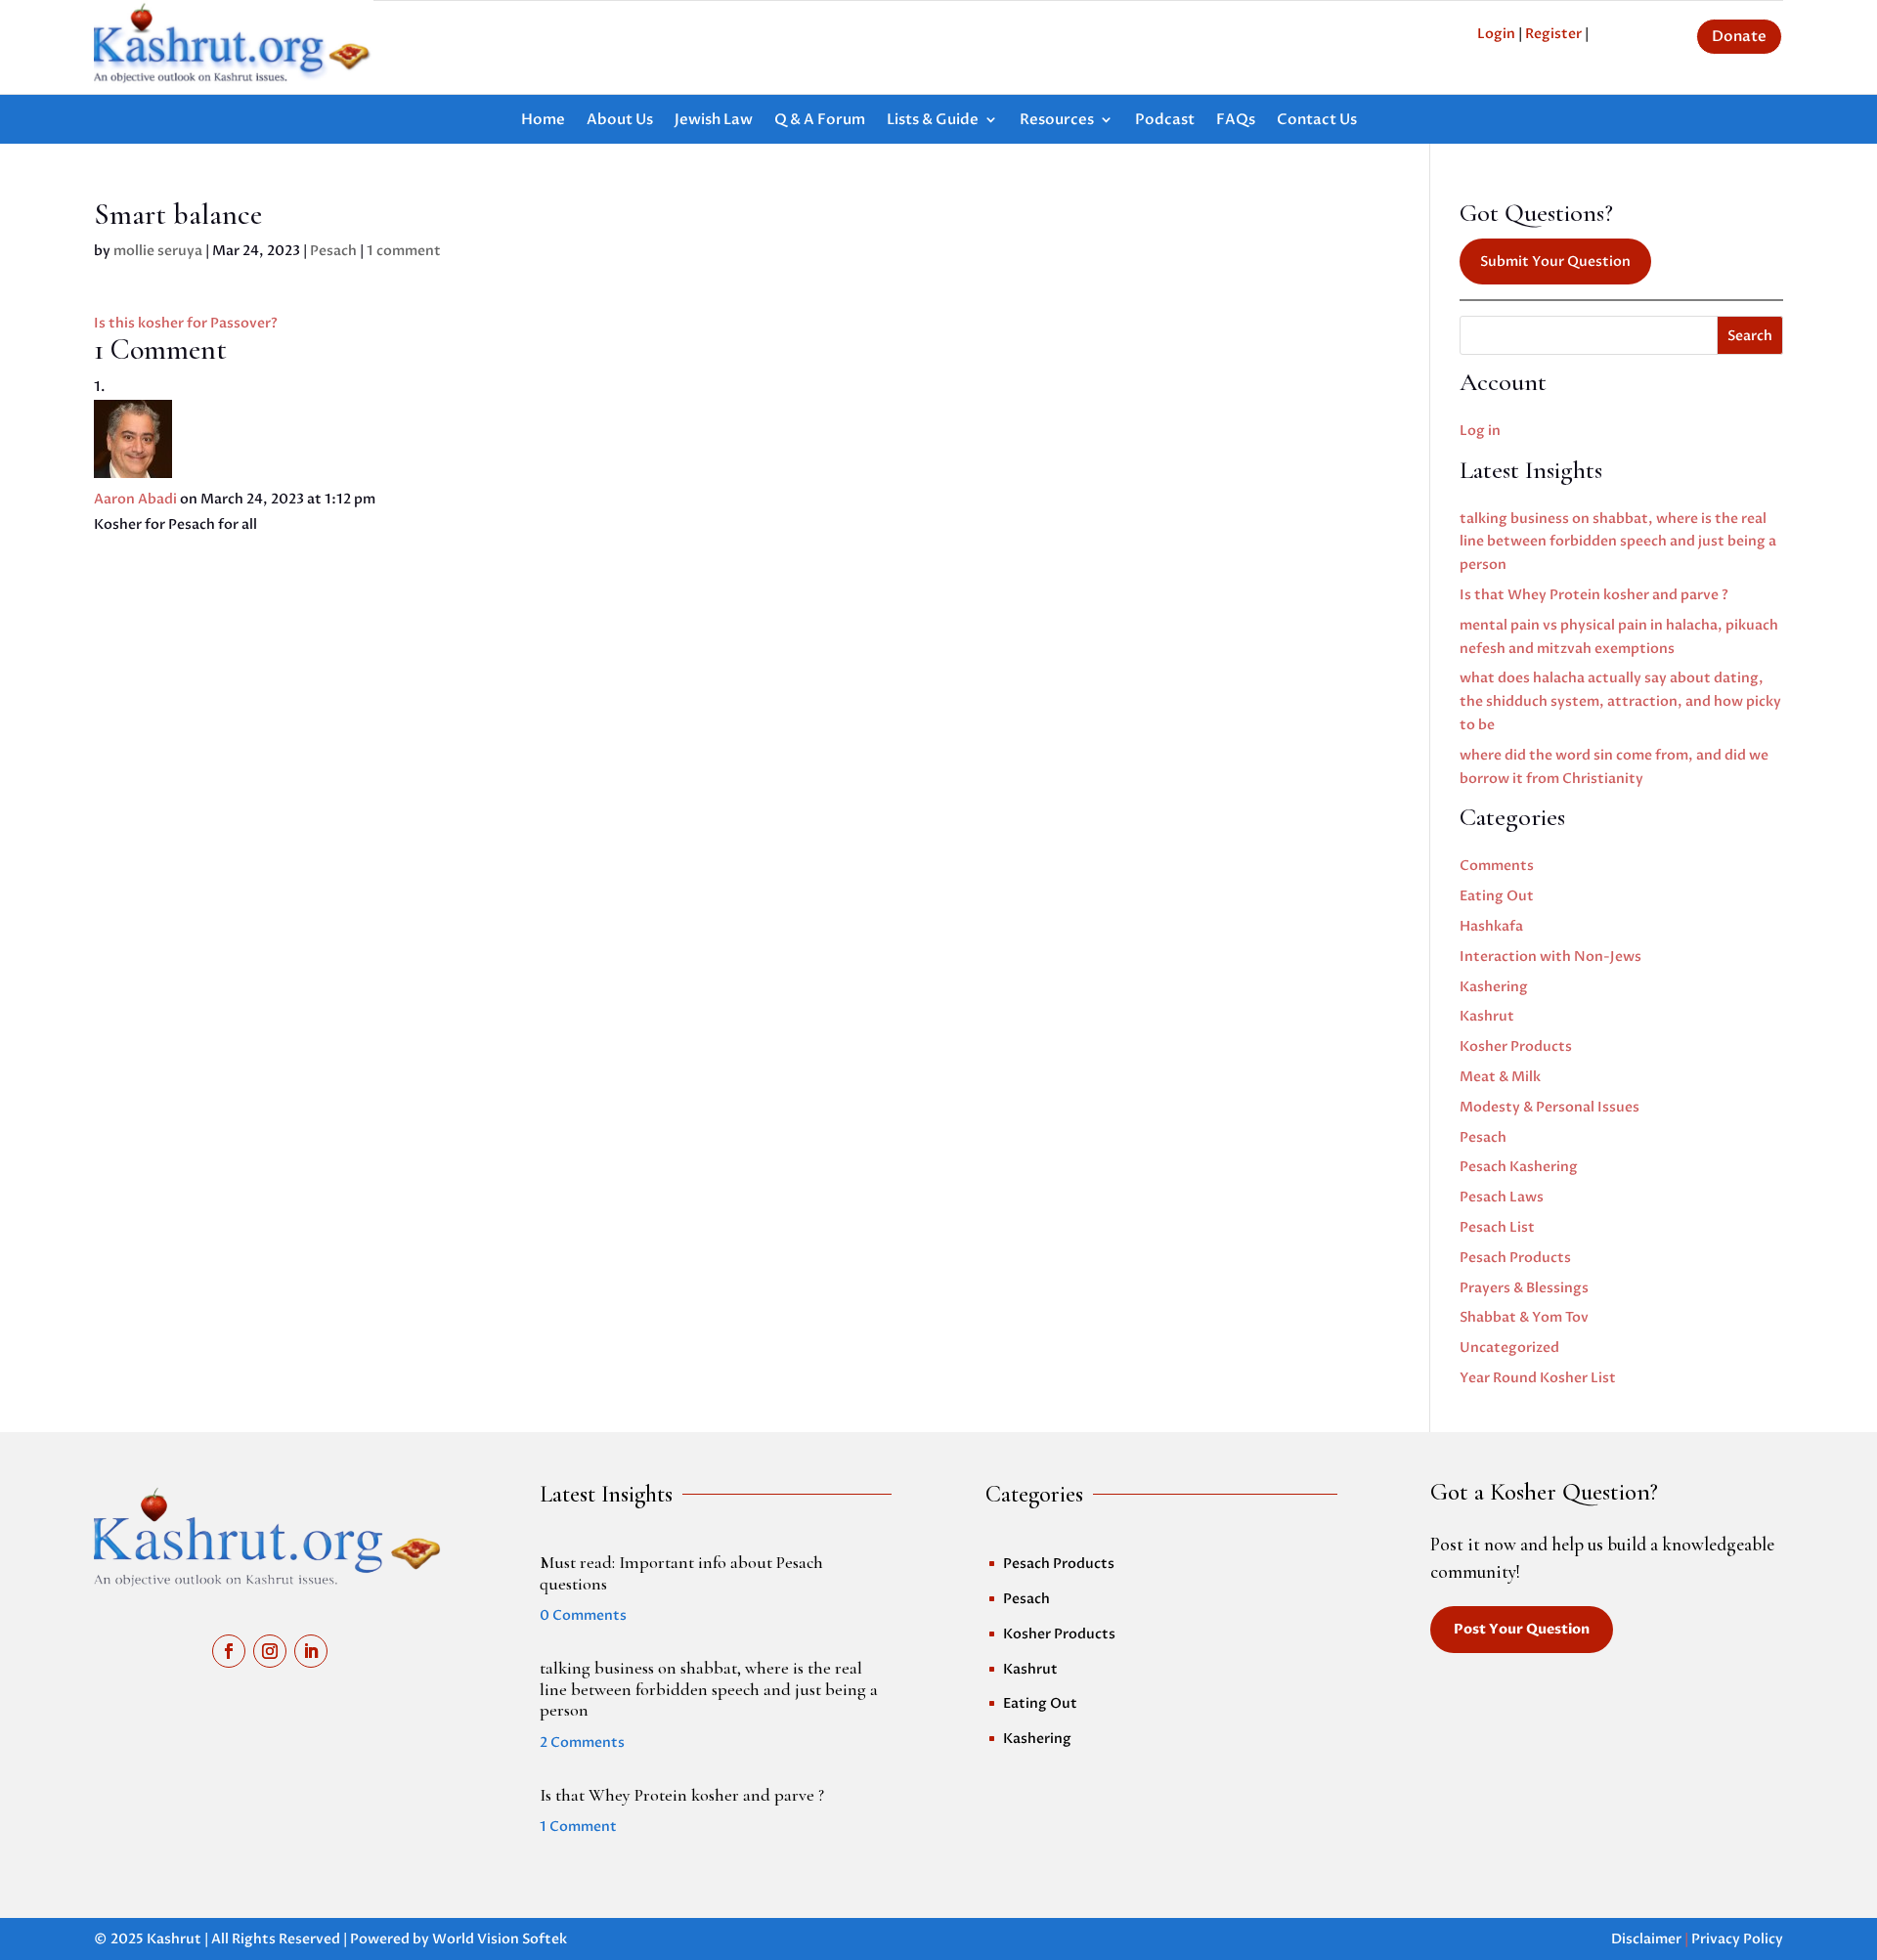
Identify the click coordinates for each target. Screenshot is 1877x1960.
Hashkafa (1491, 926)
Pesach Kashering (1519, 1167)
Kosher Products (1516, 1046)
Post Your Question (1522, 1629)
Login (1496, 34)
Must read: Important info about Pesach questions (681, 1573)
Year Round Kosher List (1538, 1378)
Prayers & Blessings (1524, 1288)
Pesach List (1497, 1227)
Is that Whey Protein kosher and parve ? (1594, 595)
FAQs (1236, 121)
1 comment (404, 251)
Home (543, 121)
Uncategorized (1509, 1348)
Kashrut (1487, 1016)
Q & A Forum (820, 121)
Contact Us (1317, 121)
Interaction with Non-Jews (1550, 957)
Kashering (1494, 987)
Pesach (333, 251)
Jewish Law (714, 121)
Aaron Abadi (135, 499)
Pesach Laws (1502, 1197)
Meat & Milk (1500, 1077)
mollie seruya (158, 251)
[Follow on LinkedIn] (311, 1651)
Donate (1739, 36)
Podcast (1165, 121)
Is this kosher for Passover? (186, 323)
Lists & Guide (933, 121)
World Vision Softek (500, 1939)
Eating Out (1497, 896)
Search (1750, 336)
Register (1553, 34)
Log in (1480, 431)
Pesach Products (1515, 1258)
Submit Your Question (1555, 261)
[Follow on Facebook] (229, 1651)
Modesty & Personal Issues (1550, 1107)
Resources (1057, 121)
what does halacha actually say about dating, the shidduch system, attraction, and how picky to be (1620, 701)
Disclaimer (1646, 1939)
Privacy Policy (1737, 1939)
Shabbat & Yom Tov (1524, 1317)
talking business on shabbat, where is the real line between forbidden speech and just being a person (1618, 542)
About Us (620, 121)
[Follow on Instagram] (270, 1651)
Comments (1497, 866)
